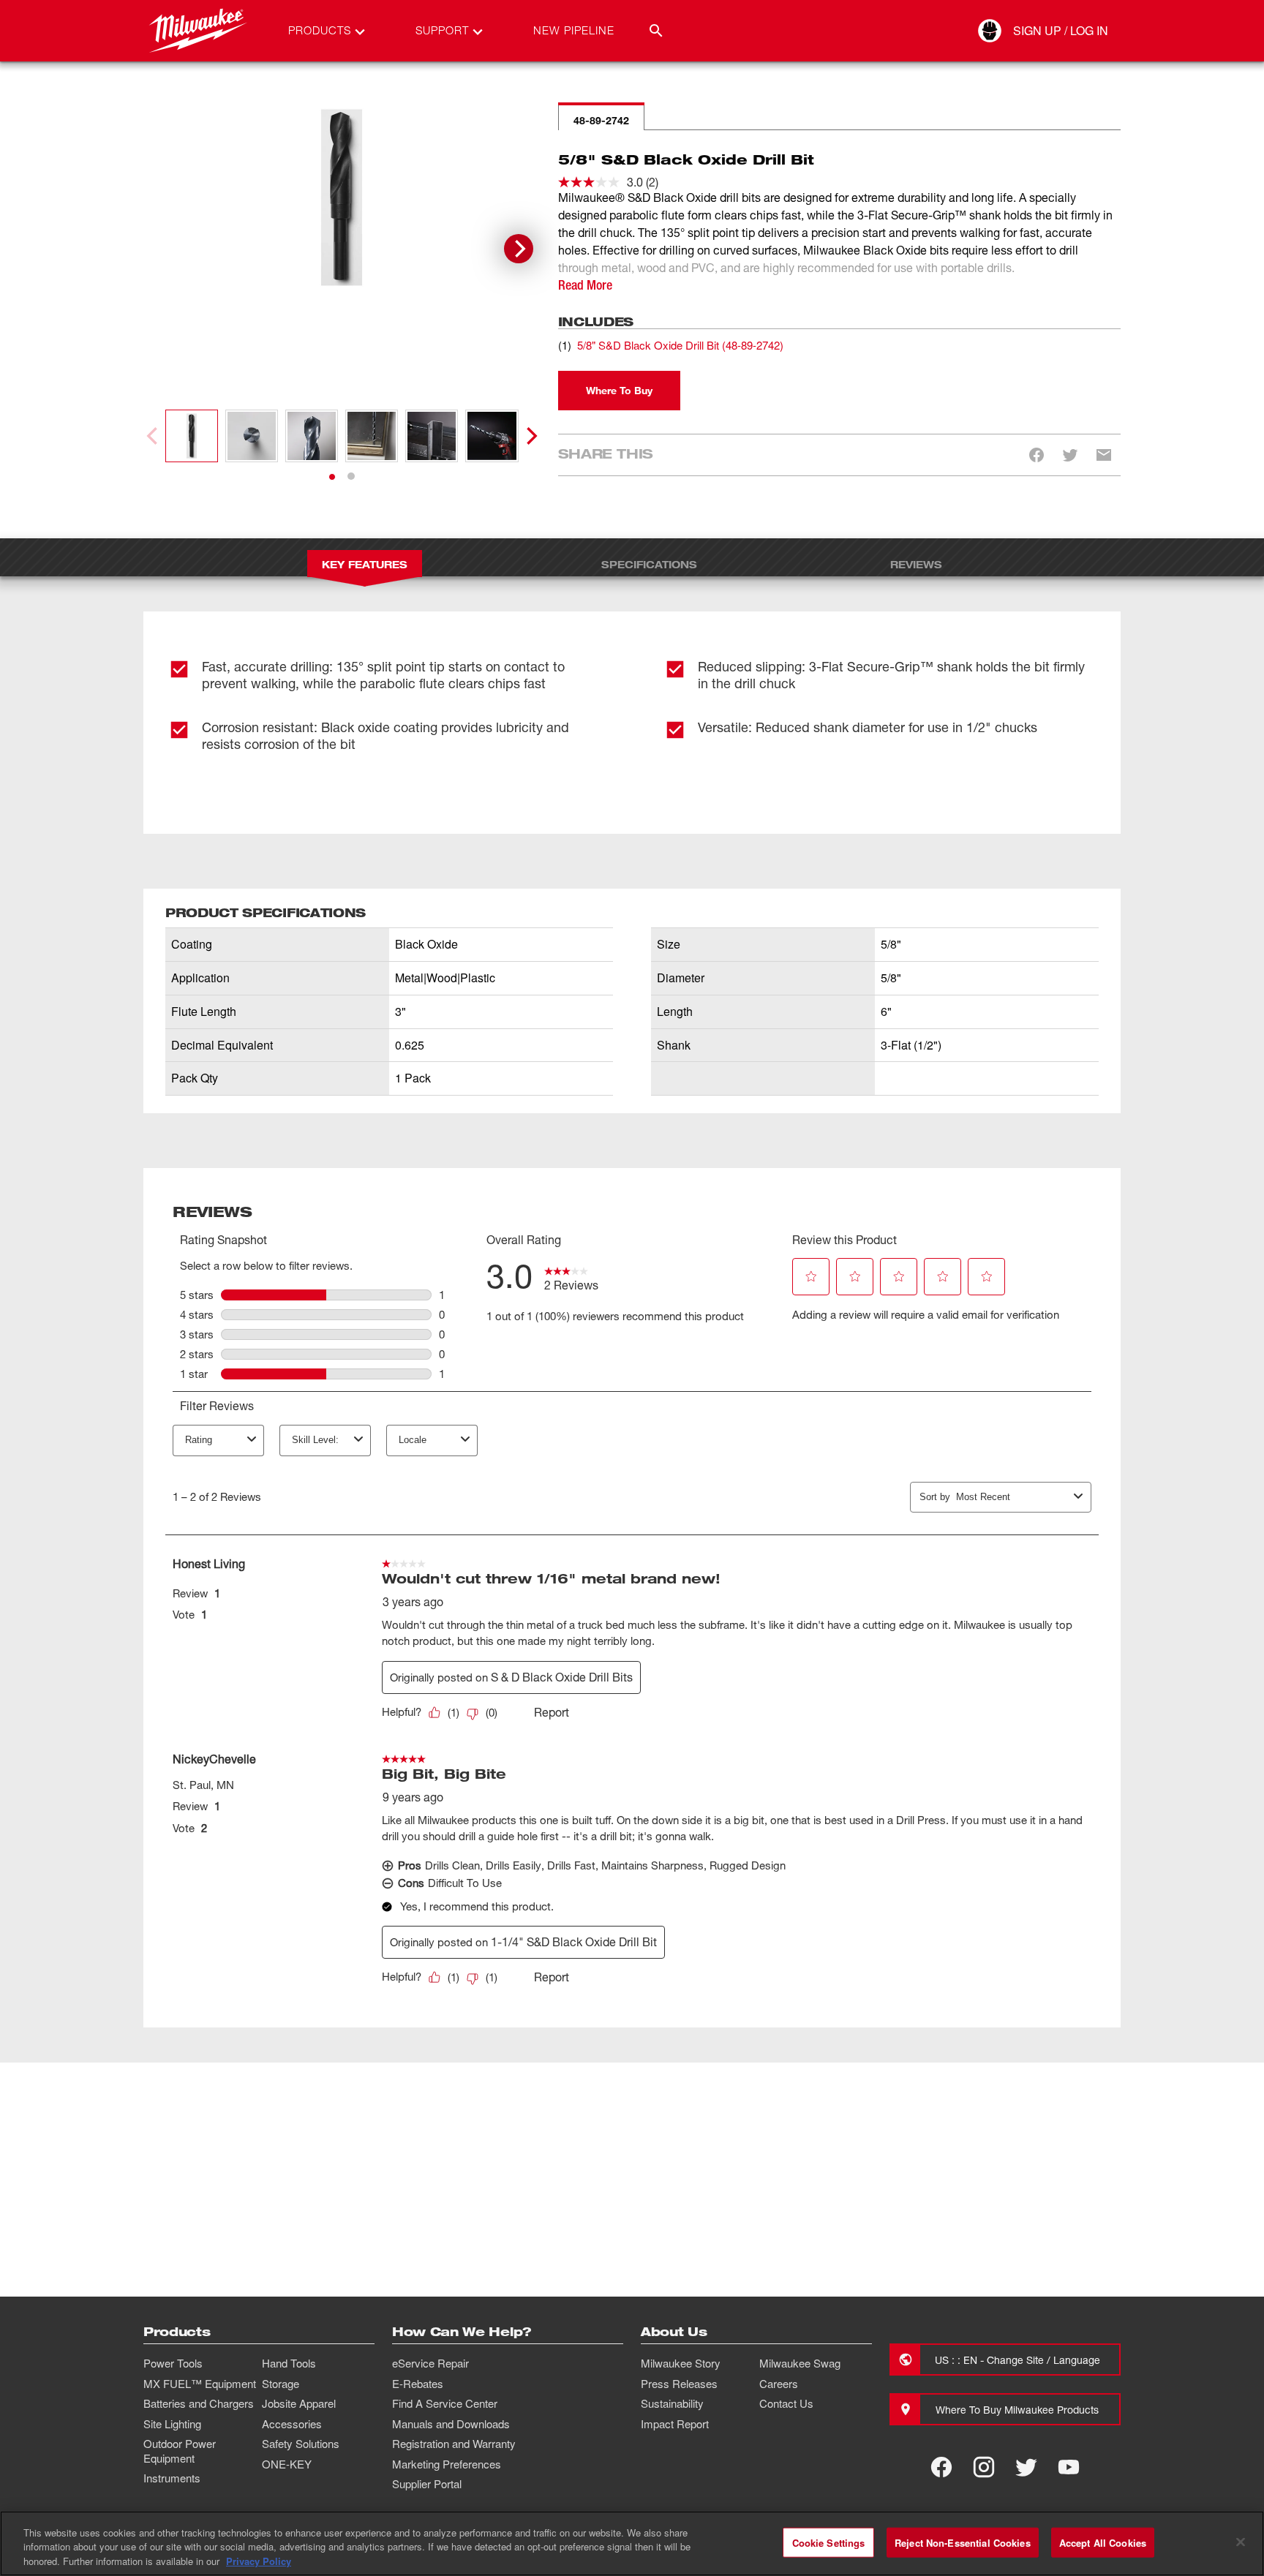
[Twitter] (1026, 2467)
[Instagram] (984, 2467)
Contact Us (786, 2403)
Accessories (292, 2424)
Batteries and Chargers (199, 2403)
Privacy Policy (259, 2561)
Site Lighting (172, 2424)
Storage (281, 2384)
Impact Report (675, 2424)
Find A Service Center (445, 2403)
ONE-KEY (287, 2464)
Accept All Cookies (1103, 2542)
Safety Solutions (301, 2444)
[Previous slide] (154, 436)
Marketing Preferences (447, 2464)
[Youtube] (1069, 2467)
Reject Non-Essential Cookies (963, 2542)
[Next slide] (519, 249)
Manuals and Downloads (451, 2424)
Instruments (172, 2478)
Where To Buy (619, 390)
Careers (779, 2384)
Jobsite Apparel (299, 2403)
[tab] (332, 477)
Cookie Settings (829, 2542)
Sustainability (672, 2403)
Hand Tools (289, 2363)
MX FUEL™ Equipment (200, 2384)
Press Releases (679, 2384)
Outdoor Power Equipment (180, 2451)
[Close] (1241, 2542)
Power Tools (173, 2363)
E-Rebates (418, 2384)
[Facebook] (941, 2467)
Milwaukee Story (681, 2363)
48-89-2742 (601, 120)
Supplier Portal (427, 2484)
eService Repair (430, 2363)
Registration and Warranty (454, 2444)
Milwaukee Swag (800, 2363)
